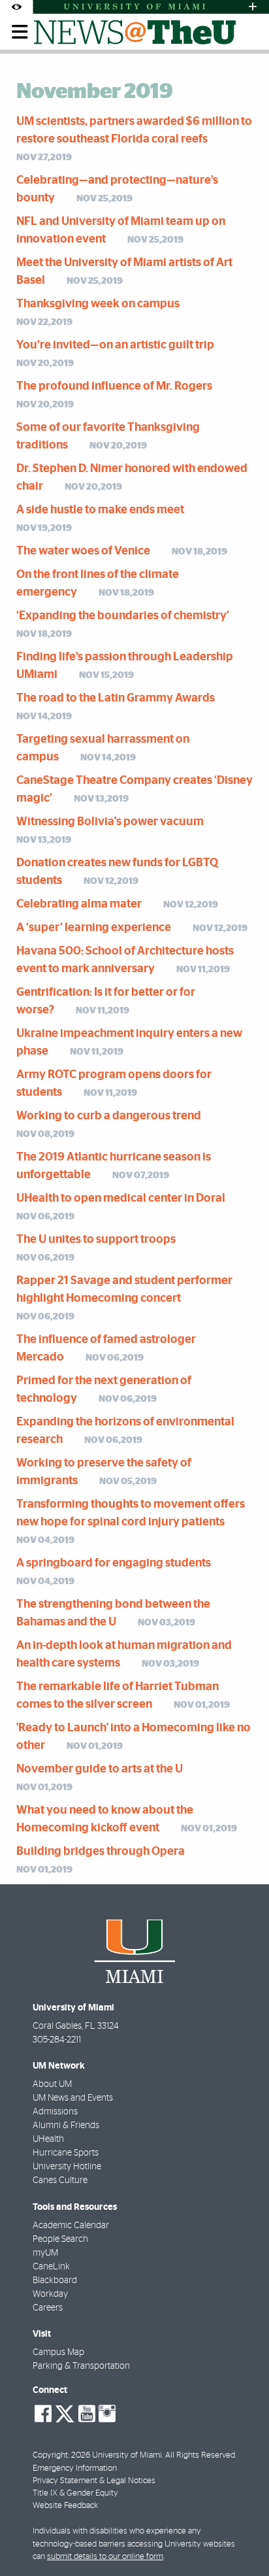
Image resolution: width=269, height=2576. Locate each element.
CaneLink (51, 2267)
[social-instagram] (107, 2414)
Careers (48, 2308)
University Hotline (67, 2167)
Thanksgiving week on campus (98, 304)
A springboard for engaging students (114, 1563)
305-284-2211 (57, 2040)
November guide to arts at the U (100, 1769)
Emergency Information (75, 2468)
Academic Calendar (71, 2226)
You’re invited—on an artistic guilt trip (115, 345)
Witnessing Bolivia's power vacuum (110, 822)
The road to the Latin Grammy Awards (116, 698)
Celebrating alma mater (79, 904)
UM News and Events (73, 2098)
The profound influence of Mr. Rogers (114, 386)
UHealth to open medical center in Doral (121, 1198)
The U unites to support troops (96, 1240)
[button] (241, 2540)
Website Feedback (65, 2506)
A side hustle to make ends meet (100, 510)
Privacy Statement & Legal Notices (94, 2481)
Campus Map (58, 2352)
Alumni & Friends (66, 2126)
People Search (60, 2239)
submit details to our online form (105, 2557)
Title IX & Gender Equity (75, 2493)
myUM (45, 2253)
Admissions (55, 2112)
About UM (52, 2084)
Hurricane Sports (66, 2153)
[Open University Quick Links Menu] (253, 7)
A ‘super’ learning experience (94, 928)
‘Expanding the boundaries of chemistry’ (123, 616)
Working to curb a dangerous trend (109, 1116)
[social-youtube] (87, 2414)
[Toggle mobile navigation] (20, 32)
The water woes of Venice (83, 551)
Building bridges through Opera (101, 1852)
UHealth (48, 2139)
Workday (50, 2294)
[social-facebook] (43, 2414)
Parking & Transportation (81, 2366)
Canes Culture (60, 2180)
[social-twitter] (65, 2413)
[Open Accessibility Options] (16, 7)
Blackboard (55, 2280)
